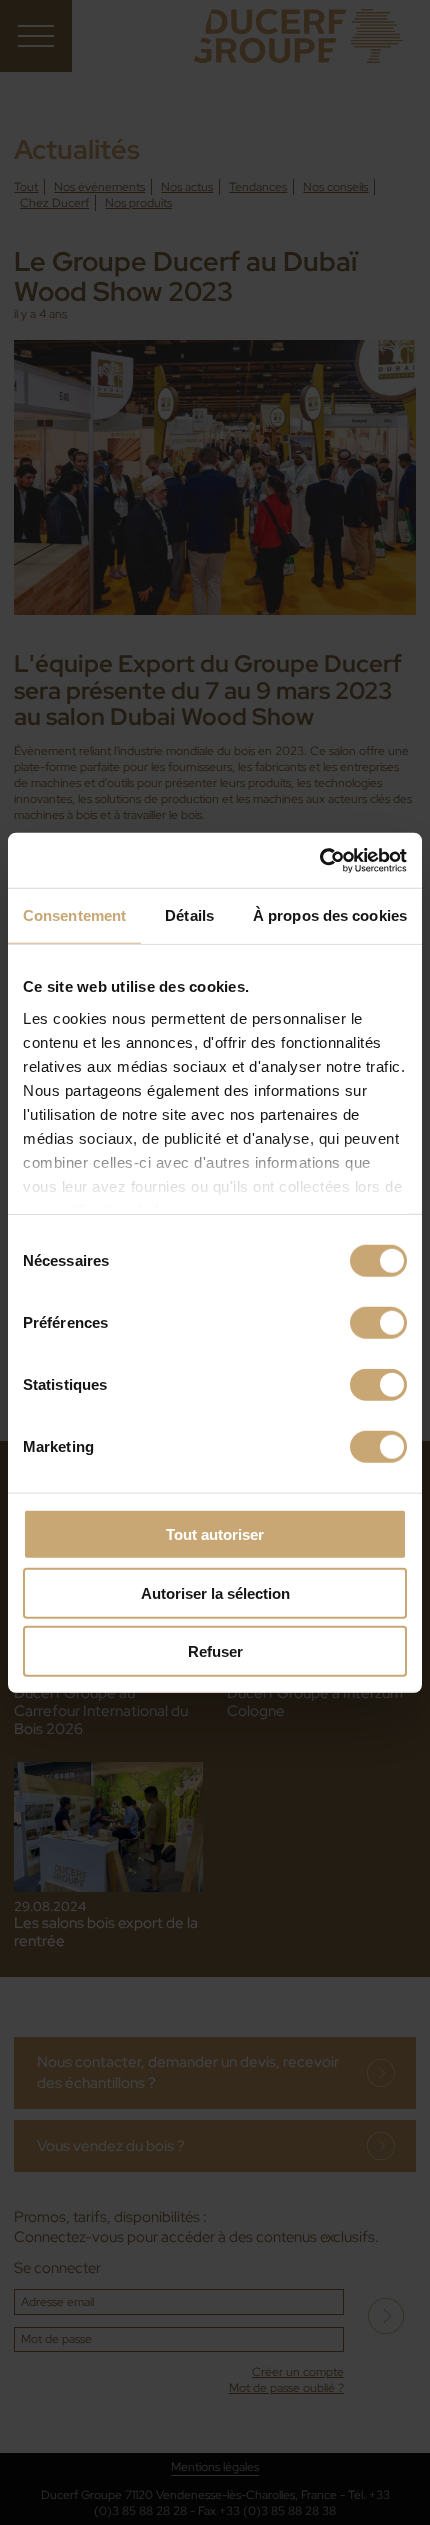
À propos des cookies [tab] (330, 915)
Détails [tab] (189, 915)
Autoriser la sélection (215, 1592)
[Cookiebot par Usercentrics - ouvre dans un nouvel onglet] (319, 860)
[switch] (378, 1323)
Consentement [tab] (74, 915)
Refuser (215, 1651)
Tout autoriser (215, 1534)
